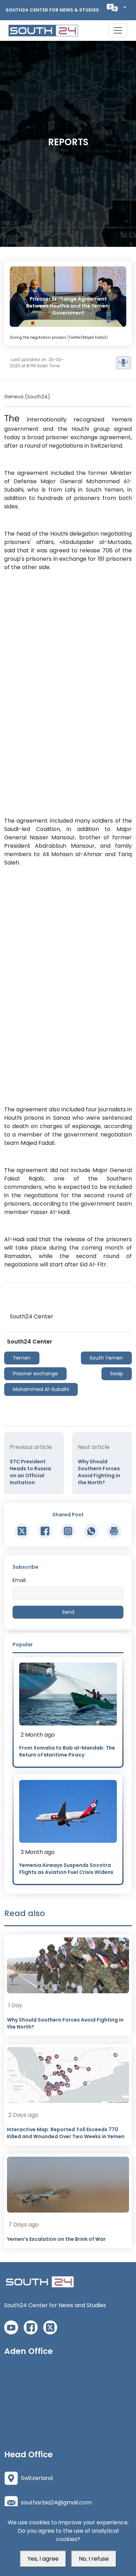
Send (68, 1612)
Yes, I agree (43, 2559)
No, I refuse (94, 2559)
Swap (117, 1374)
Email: (20, 1580)
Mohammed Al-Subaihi (41, 1389)
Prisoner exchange (35, 1374)
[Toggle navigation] (118, 30)
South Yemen (106, 1358)
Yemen (22, 1358)
